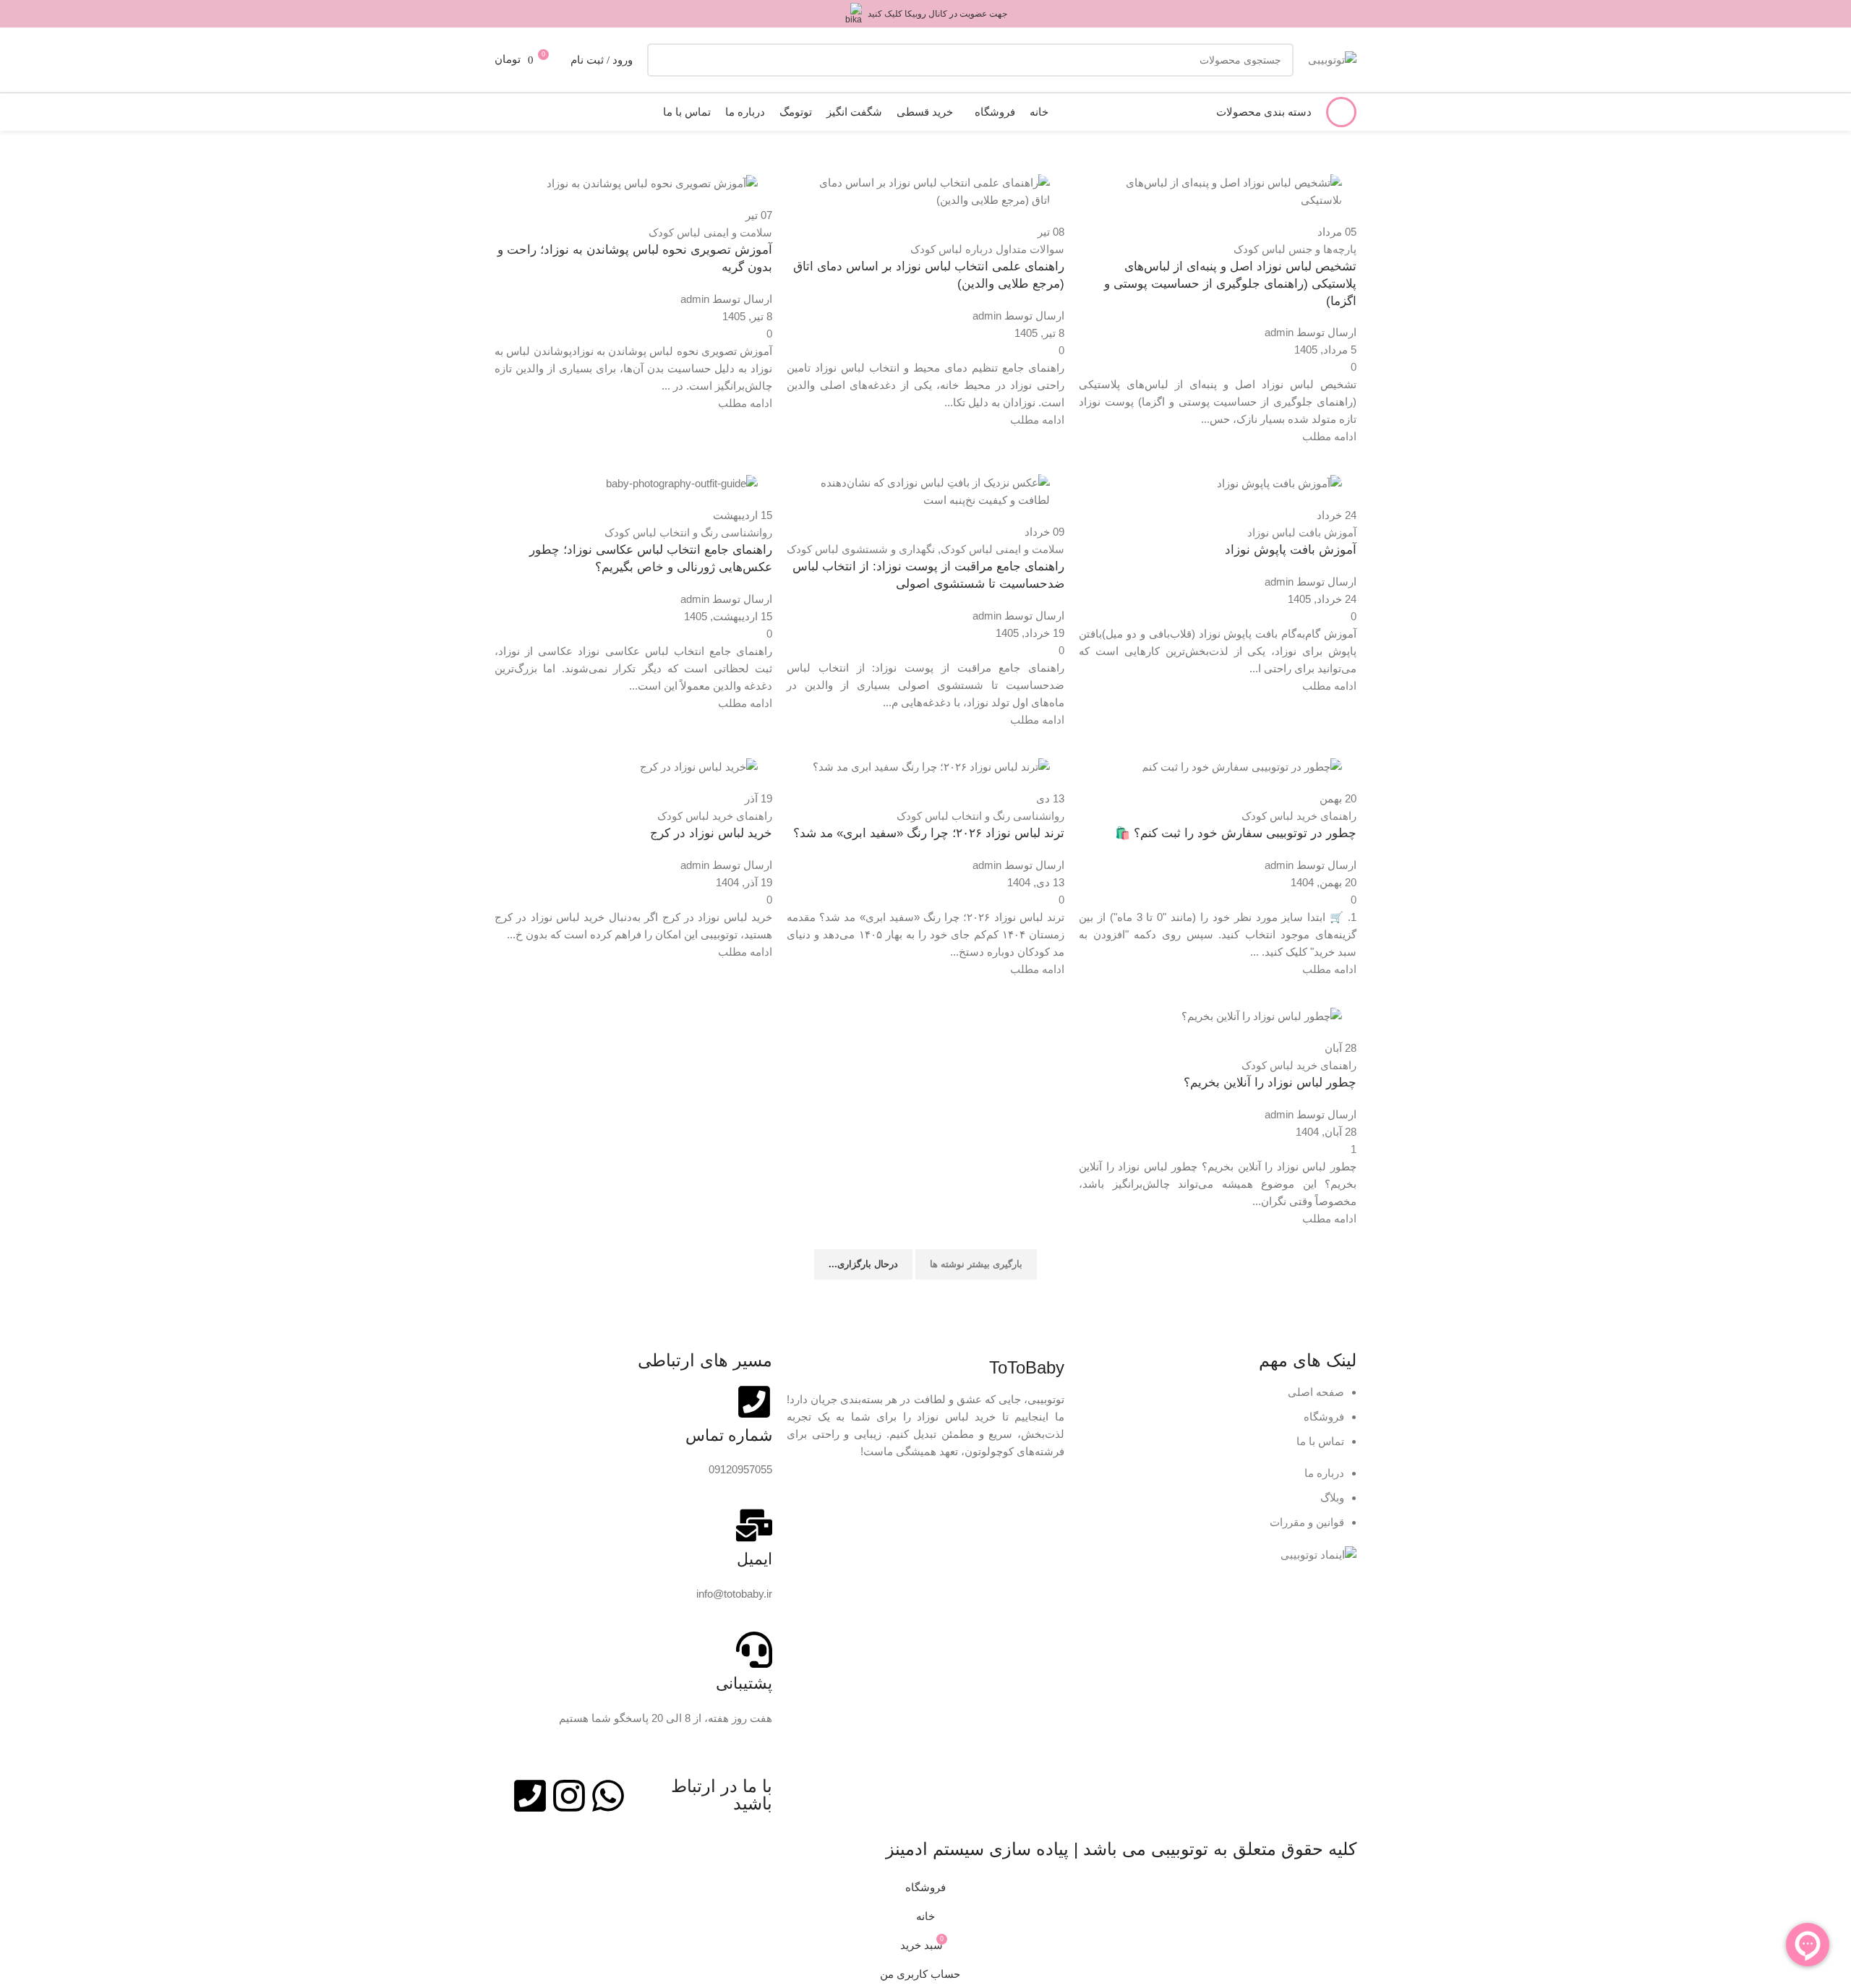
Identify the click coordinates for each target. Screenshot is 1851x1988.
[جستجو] (664, 60)
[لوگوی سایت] (1332, 59)
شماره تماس (729, 1435)
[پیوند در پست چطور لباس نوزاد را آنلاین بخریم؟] (925, 936)
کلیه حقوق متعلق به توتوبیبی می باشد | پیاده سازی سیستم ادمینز (1121, 1849)
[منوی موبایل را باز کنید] (1341, 112)
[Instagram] (569, 1796)
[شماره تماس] (754, 1402)
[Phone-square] (530, 1796)
